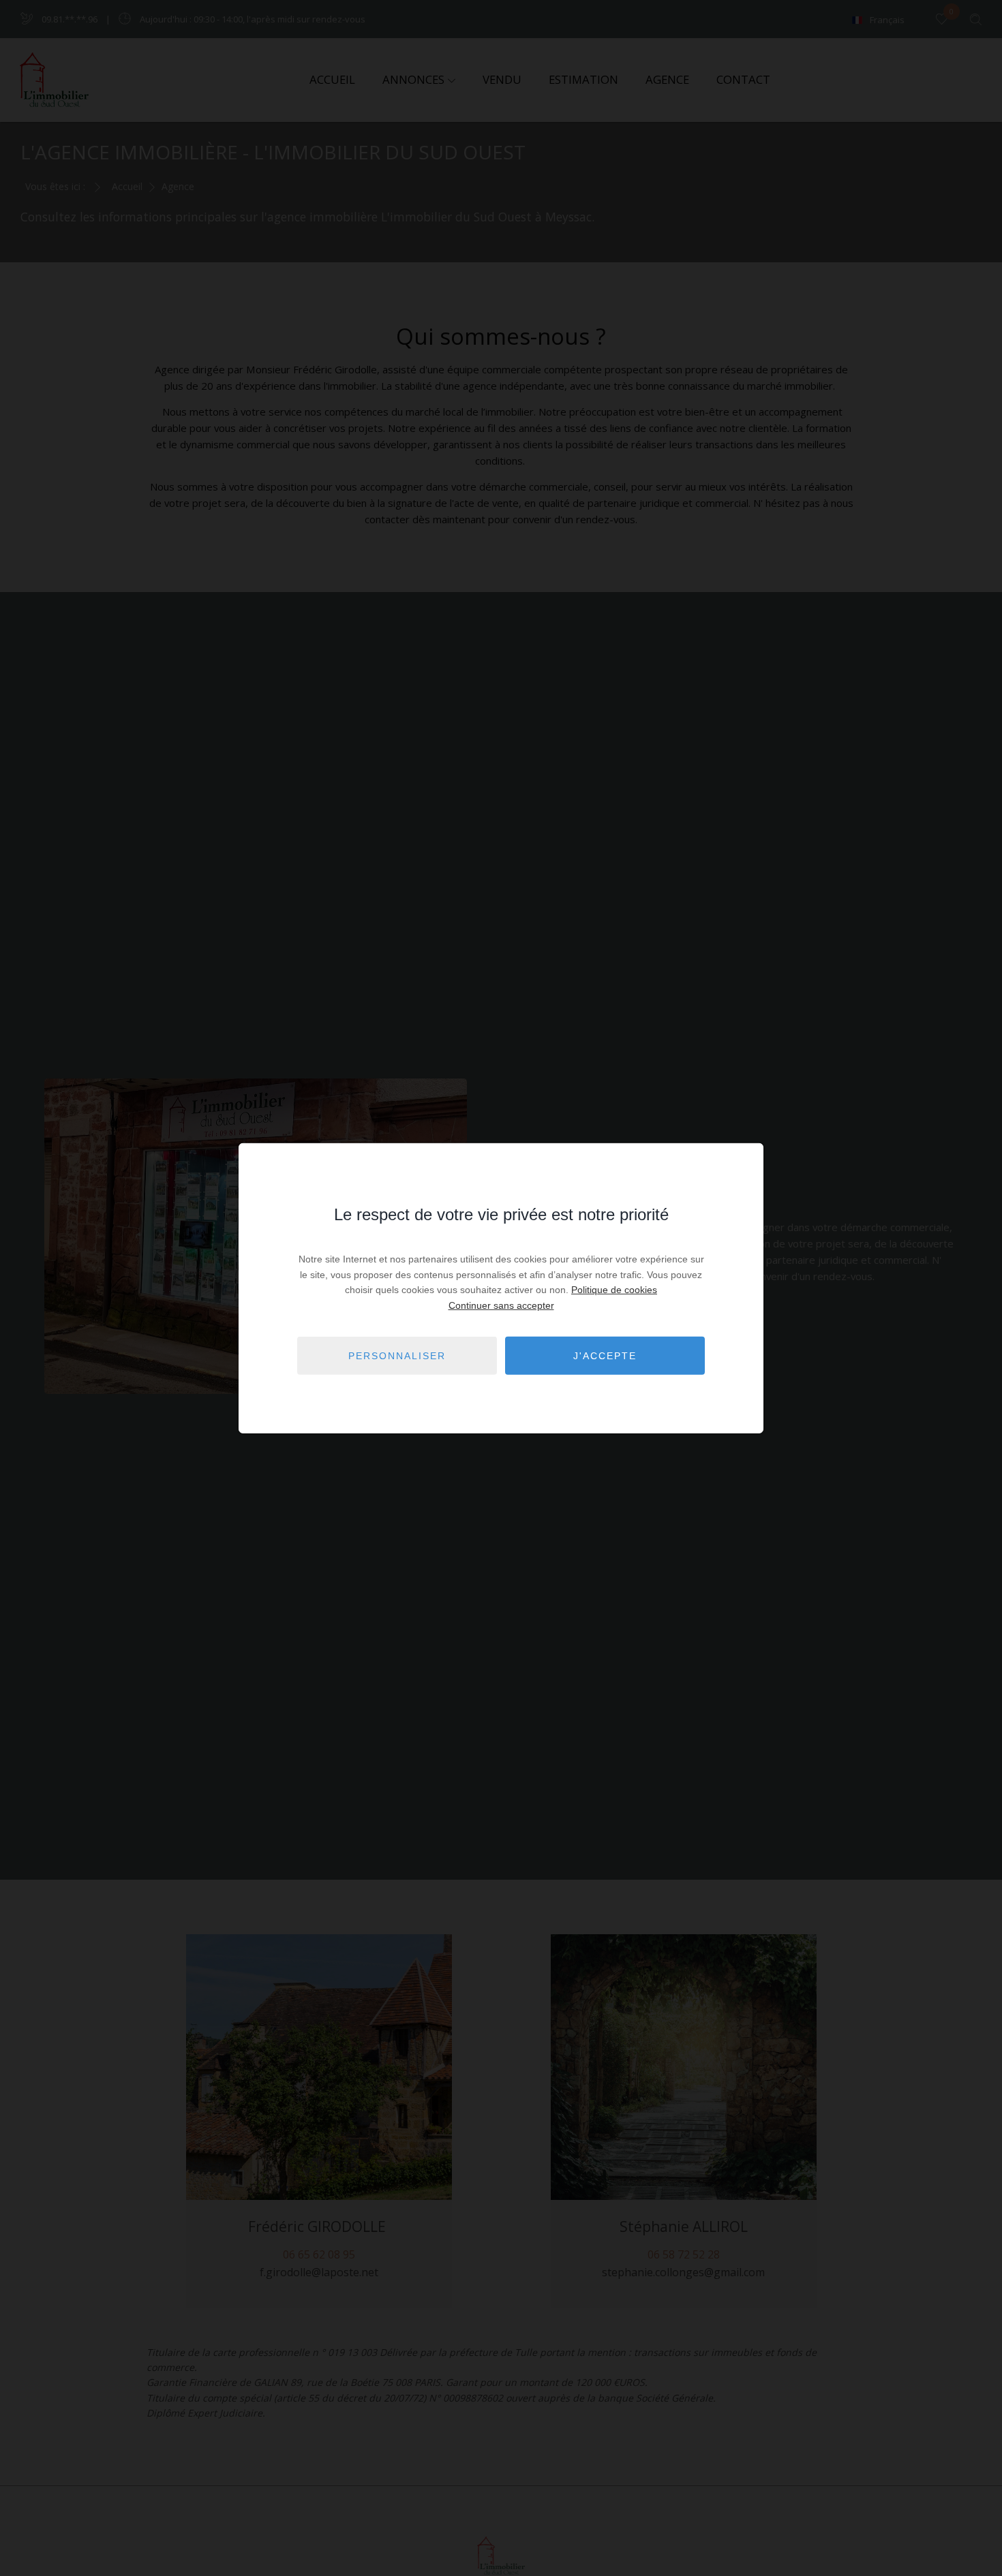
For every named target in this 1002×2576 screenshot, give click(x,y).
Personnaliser (397, 1355)
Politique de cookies (614, 1290)
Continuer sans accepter (501, 1305)
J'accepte (605, 1355)
